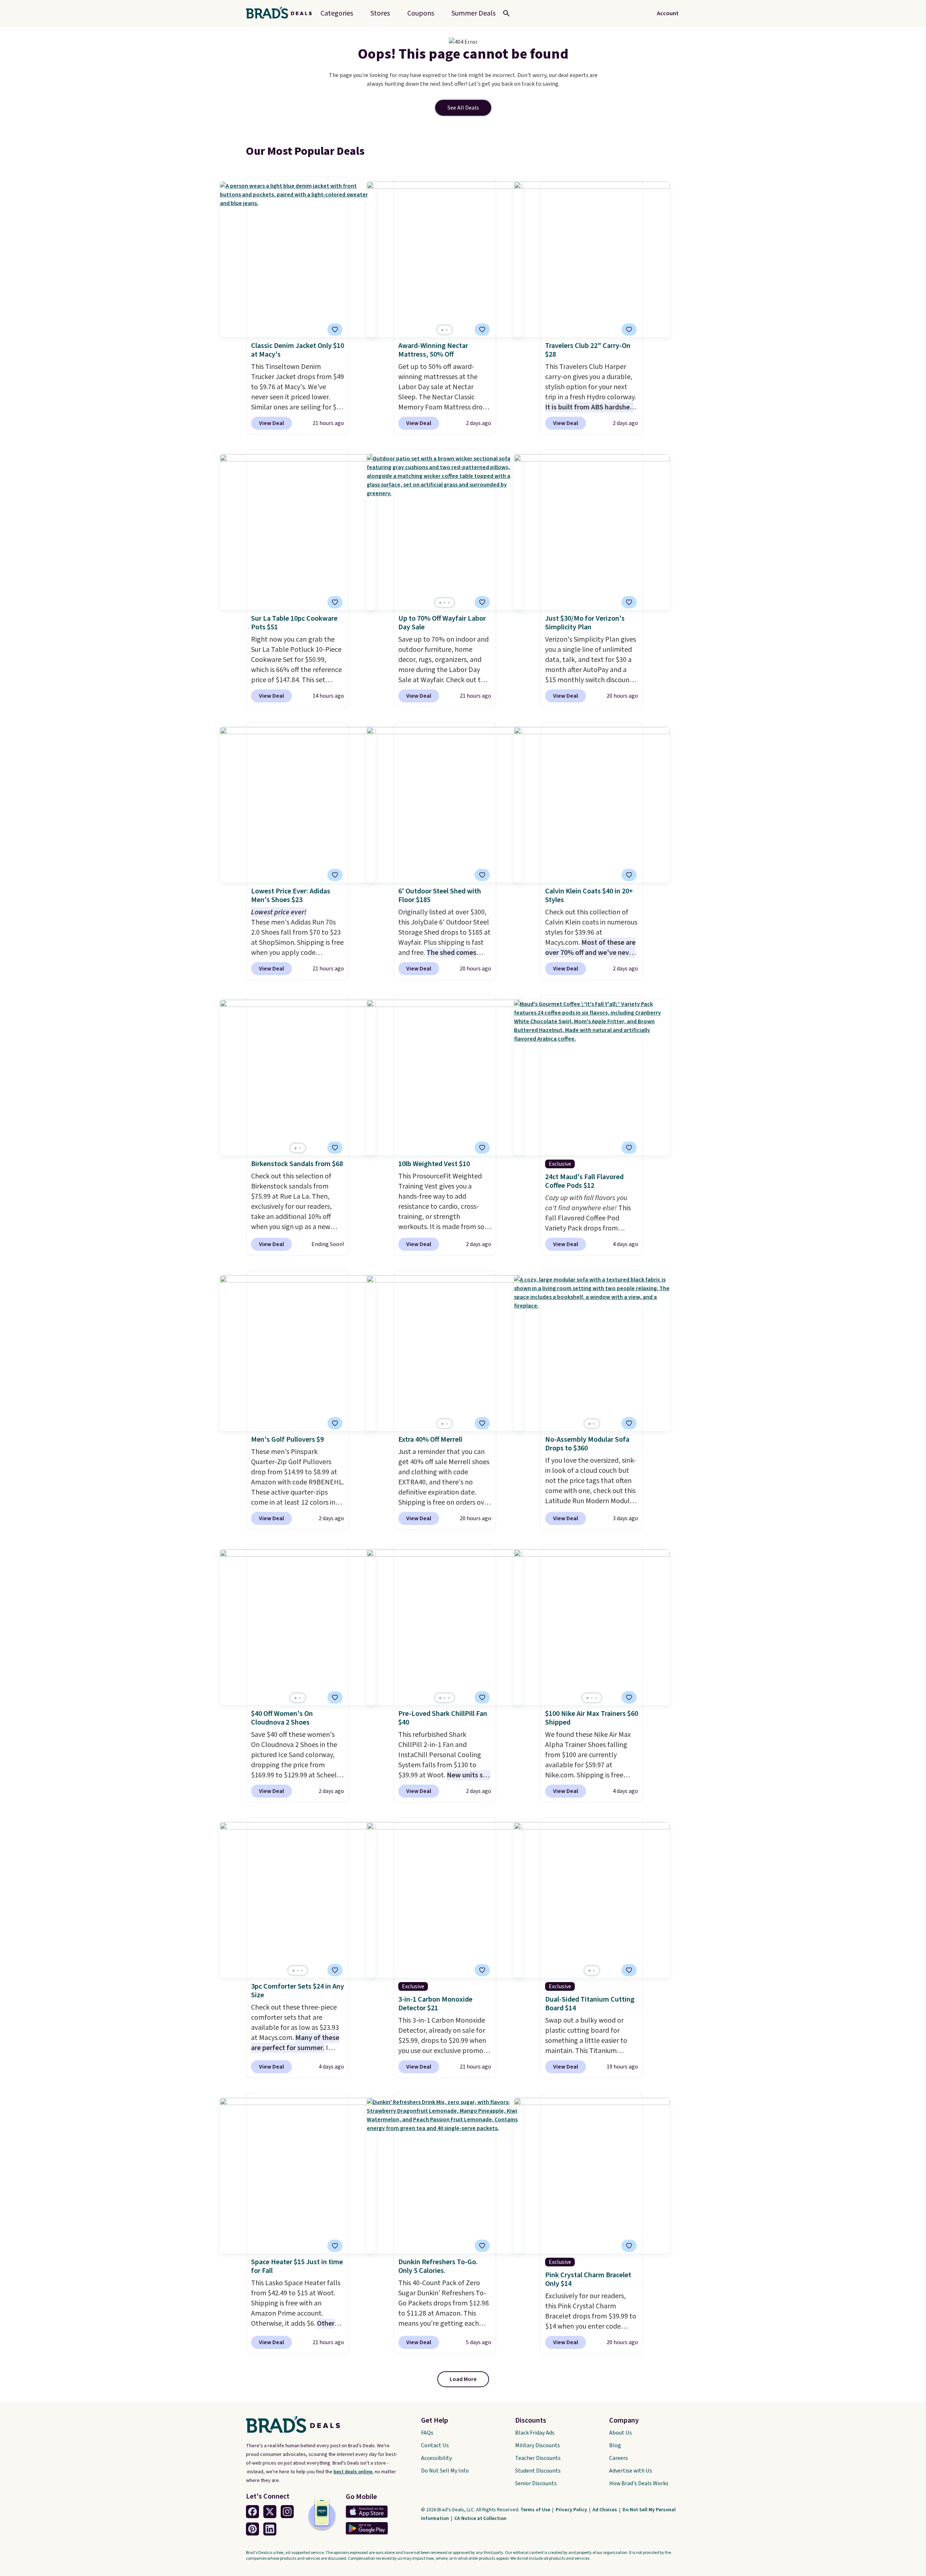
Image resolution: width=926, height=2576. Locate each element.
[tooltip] (335, 330)
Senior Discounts (536, 2483)
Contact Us (435, 2445)
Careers (619, 2458)
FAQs (427, 2433)
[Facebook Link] (252, 2512)
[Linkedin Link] (270, 2529)
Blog (615, 2445)
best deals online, (354, 2472)
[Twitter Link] (270, 2512)
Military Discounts (538, 2445)
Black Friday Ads (535, 2433)
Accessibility (436, 2458)
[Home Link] (282, 13)
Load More (463, 2379)
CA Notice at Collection (480, 2518)
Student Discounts (538, 2471)
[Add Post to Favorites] (482, 330)
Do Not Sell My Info (445, 2471)
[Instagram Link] (287, 2512)
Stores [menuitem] (380, 13)
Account (668, 13)
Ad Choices (605, 2510)
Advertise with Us (631, 2471)
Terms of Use (536, 2510)
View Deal (271, 423)
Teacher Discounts (538, 2458)
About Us (621, 2433)
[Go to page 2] (447, 330)
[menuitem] (473, 13)
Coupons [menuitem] (421, 13)
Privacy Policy (572, 2510)
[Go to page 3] (449, 603)
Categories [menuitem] (337, 13)
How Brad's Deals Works (639, 2483)
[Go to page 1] (442, 330)
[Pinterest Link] (252, 2529)
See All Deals (463, 108)
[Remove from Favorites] (335, 330)
